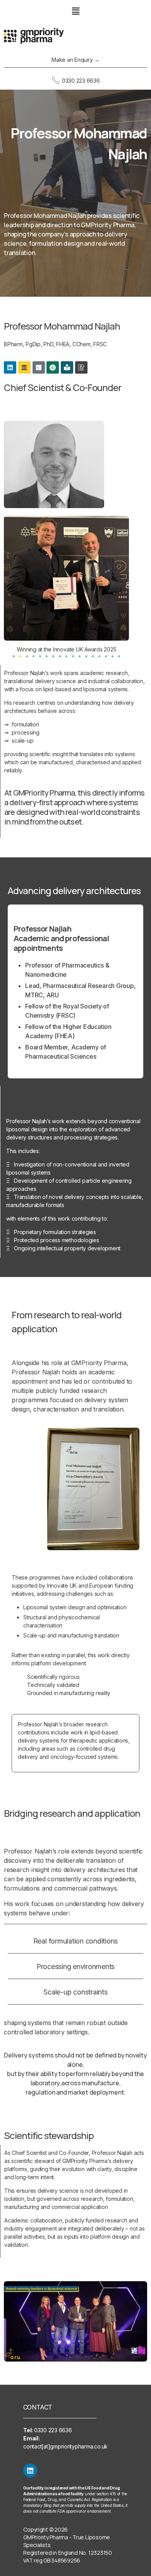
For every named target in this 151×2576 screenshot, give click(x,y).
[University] (24, 367)
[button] (75, 11)
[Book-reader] (67, 367)
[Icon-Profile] (81, 367)
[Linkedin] (10, 367)
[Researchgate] (39, 367)
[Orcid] (53, 367)
